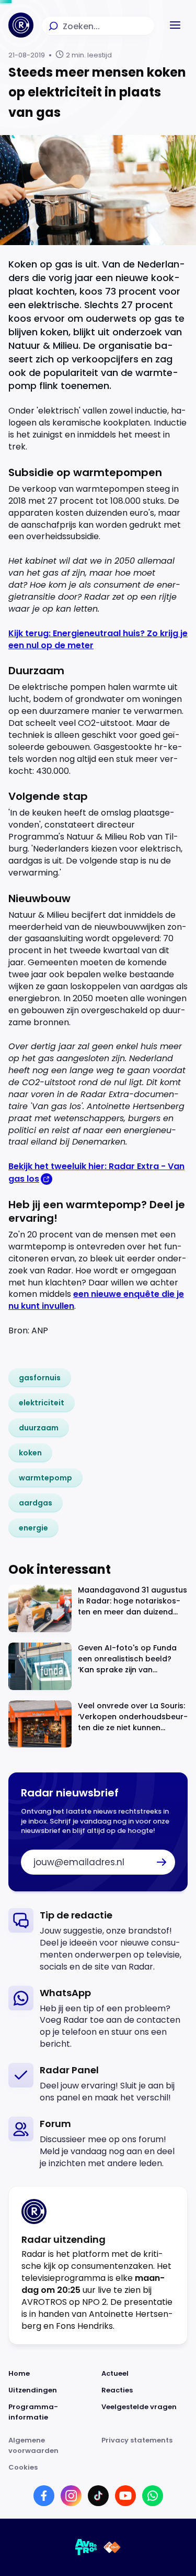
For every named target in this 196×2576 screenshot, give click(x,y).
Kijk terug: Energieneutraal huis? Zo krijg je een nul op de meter (98, 639)
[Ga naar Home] (21, 25)
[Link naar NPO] (112, 2547)
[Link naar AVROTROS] (86, 2547)
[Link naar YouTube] (125, 2496)
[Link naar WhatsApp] (153, 2496)
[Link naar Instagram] (71, 2496)
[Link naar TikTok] (98, 2496)
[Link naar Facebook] (44, 2496)
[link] (40, 1378)
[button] (175, 25)
